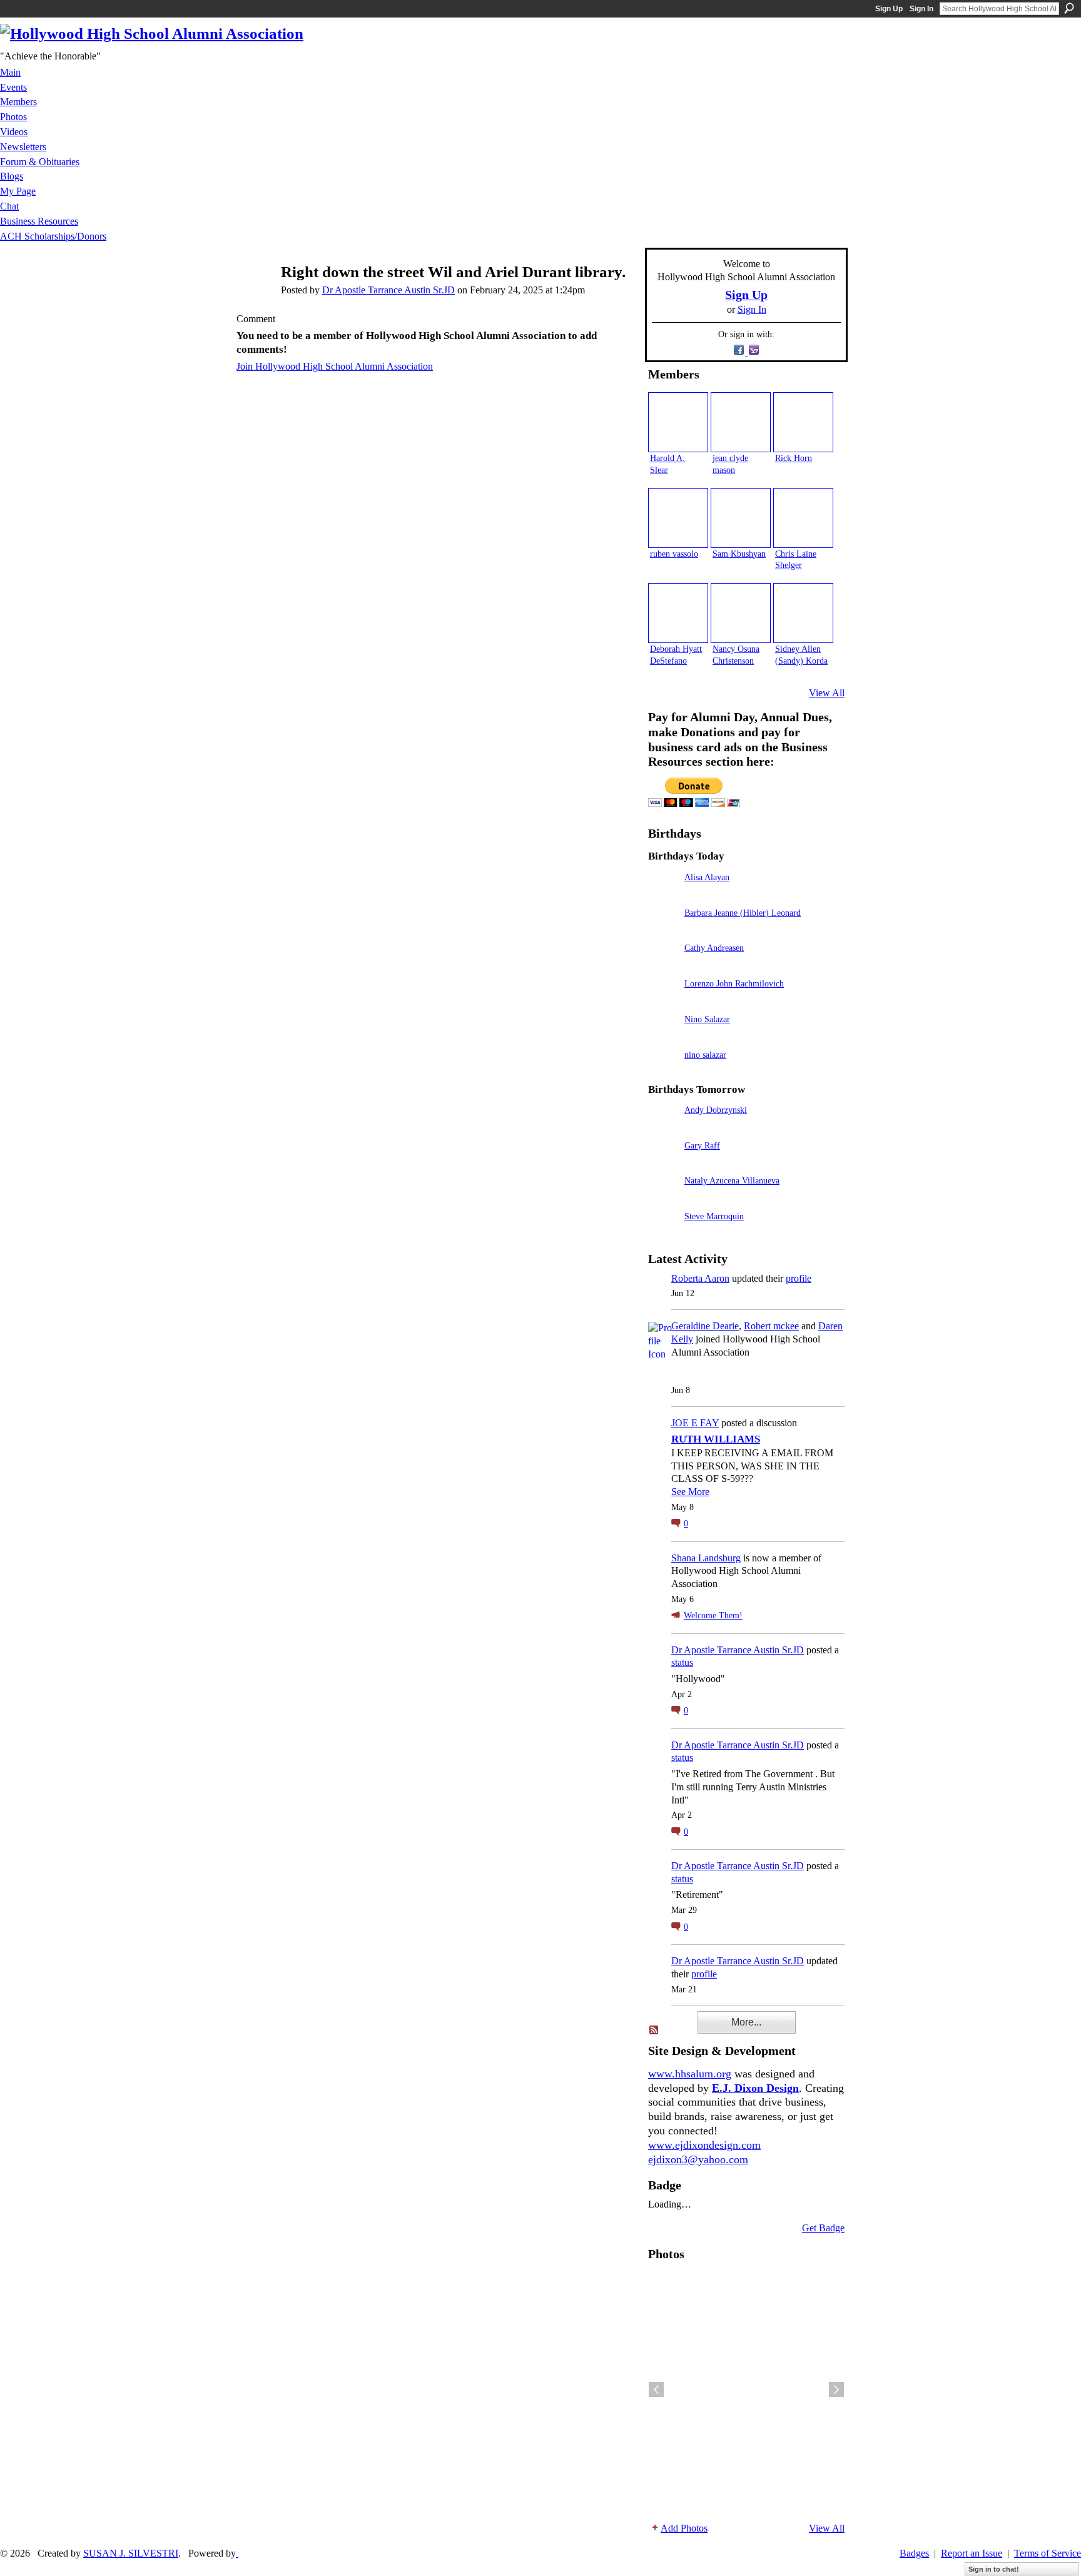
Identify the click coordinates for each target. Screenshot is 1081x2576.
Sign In (921, 9)
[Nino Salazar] (663, 1037)
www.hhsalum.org (690, 2074)
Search (1069, 8)
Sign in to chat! (994, 2569)
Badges (914, 2553)
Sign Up (889, 9)
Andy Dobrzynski (716, 1110)
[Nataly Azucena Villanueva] (663, 1198)
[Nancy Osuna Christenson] (741, 613)
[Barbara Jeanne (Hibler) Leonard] (663, 931)
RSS (654, 2031)
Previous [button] (656, 2390)
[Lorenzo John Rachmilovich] (663, 1001)
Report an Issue (972, 2553)
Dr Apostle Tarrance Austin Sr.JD (388, 290)
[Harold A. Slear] (678, 422)
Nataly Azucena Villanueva (732, 1180)
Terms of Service (1048, 2553)
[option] (746, 2390)
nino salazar (705, 1055)
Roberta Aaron (700, 1278)
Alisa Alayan (707, 877)
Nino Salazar (707, 1019)
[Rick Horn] (803, 422)
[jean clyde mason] (741, 422)
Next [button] (836, 2390)
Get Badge (823, 2228)
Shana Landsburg (706, 1558)
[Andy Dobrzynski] (663, 1128)
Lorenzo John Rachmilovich (734, 983)
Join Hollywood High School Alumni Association (335, 366)
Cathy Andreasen (714, 948)
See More (690, 1492)
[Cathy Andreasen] (663, 966)
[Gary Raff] (663, 1163)
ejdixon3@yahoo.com (698, 2159)
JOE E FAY (695, 1423)
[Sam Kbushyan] (741, 518)
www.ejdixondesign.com (704, 2145)
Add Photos (684, 2528)
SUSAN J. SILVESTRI (131, 2553)
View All (827, 693)
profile (799, 1278)
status (682, 1662)
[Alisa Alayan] (663, 895)
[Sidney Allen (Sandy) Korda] (803, 613)
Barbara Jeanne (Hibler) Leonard (743, 913)
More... (746, 2022)
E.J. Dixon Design (755, 2088)
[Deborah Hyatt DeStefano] (678, 613)
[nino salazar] (663, 1072)
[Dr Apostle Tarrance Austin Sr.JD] (253, 296)
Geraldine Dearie (705, 1326)
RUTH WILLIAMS (716, 1439)
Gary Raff (702, 1145)
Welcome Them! (713, 1615)
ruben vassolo (674, 554)
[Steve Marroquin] (663, 1234)
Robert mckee (771, 1326)
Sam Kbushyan (739, 554)
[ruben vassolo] (678, 518)
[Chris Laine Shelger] (803, 518)
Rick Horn (794, 458)
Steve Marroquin (714, 1216)
